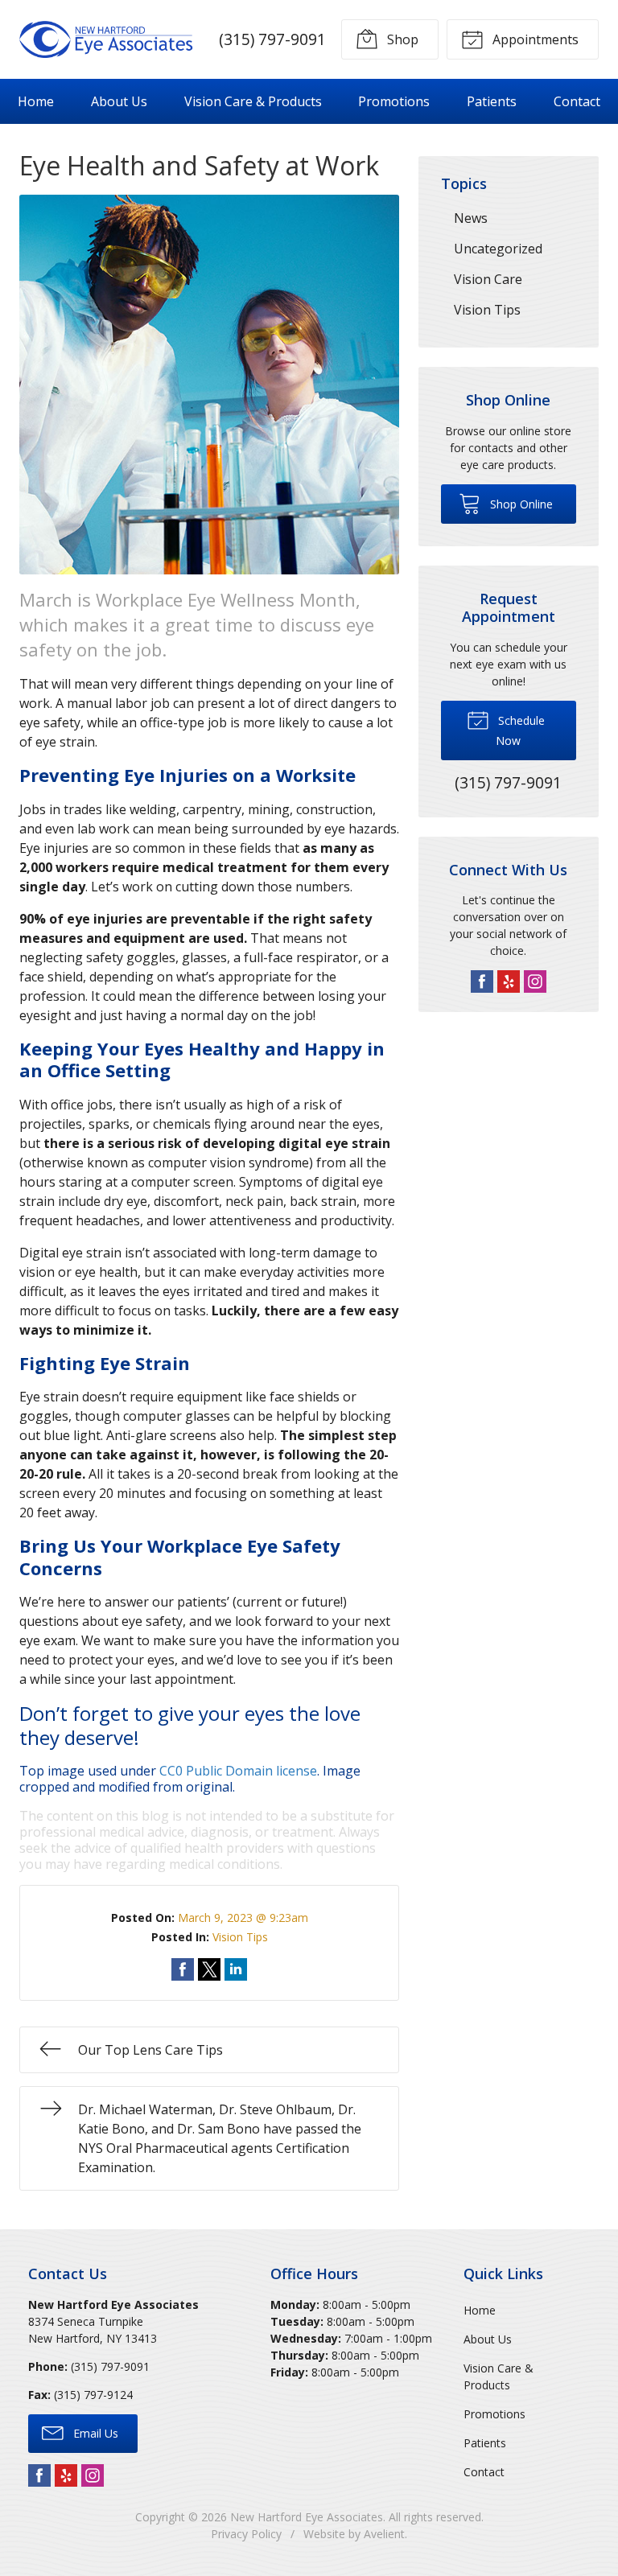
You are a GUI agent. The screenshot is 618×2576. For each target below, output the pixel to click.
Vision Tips (240, 1937)
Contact (577, 101)
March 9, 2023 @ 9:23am (243, 1918)
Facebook (482, 981)
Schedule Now (520, 730)
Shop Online (520, 504)
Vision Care (488, 279)
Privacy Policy (246, 2534)
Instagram (535, 981)
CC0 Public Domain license (238, 1771)
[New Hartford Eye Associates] (106, 39)
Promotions (394, 101)
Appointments (534, 39)
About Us (119, 101)
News (471, 218)
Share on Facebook (183, 1969)
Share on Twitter (209, 1969)
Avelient (384, 2534)
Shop (401, 39)
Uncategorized (498, 249)
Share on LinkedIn (236, 1969)
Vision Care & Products (253, 101)
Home (36, 101)
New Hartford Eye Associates (307, 2517)
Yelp (509, 981)
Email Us (94, 2433)
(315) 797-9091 (272, 39)
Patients (492, 101)
